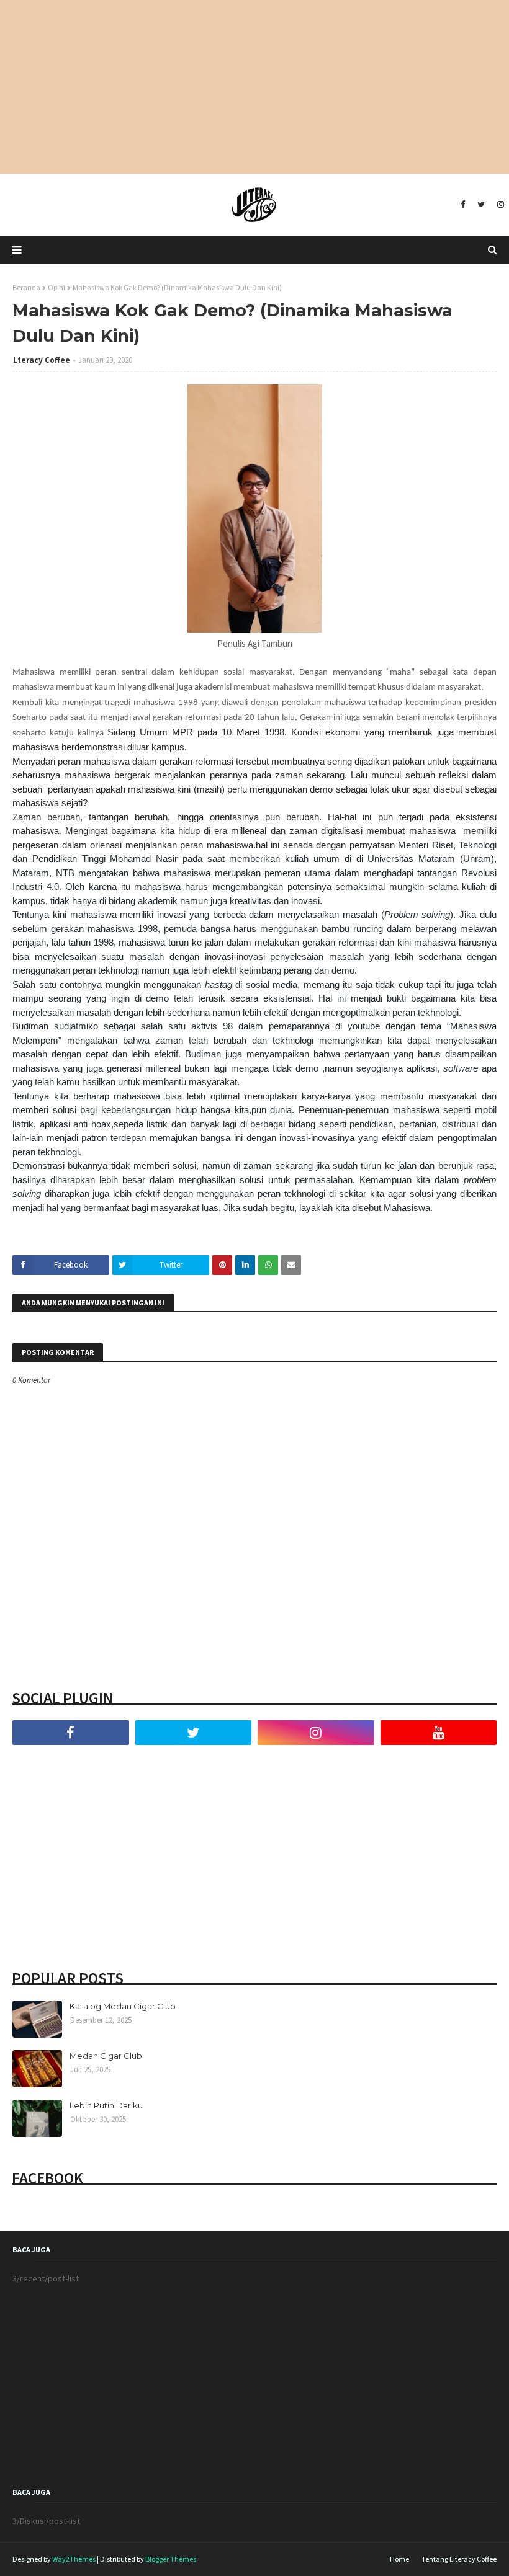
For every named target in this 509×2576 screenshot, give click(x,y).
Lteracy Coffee (42, 360)
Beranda (26, 287)
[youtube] (439, 1733)
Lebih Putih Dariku (106, 2105)
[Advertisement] (254, 87)
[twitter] (481, 205)
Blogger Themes (171, 2559)
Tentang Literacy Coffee (459, 2559)
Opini (56, 287)
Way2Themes (74, 2559)
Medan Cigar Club (106, 2056)
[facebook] (463, 205)
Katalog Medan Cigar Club (123, 2006)
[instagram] (499, 205)
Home (399, 2559)
